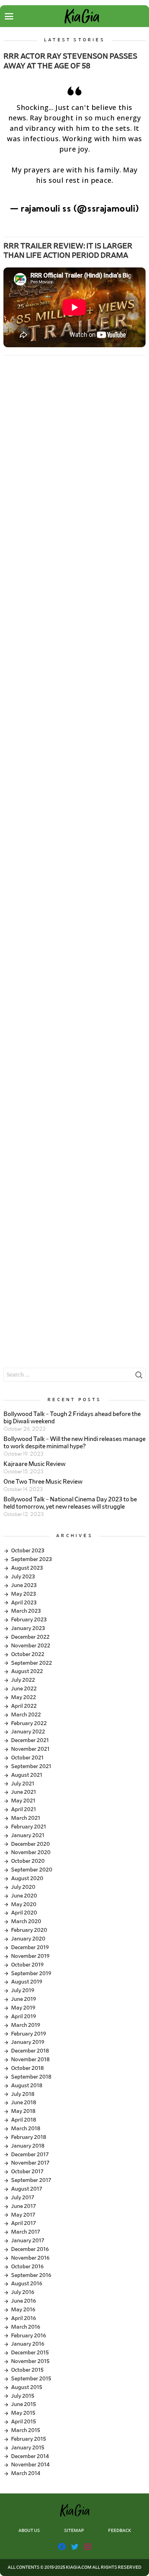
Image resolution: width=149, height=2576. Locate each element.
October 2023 (28, 1551)
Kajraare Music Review (34, 1464)
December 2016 (30, 2249)
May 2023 (24, 1594)
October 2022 (28, 1654)
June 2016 (24, 2301)
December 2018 (30, 2051)
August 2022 (27, 1671)
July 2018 (23, 2094)
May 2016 (23, 2310)
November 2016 (30, 2258)
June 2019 (24, 1999)
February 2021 (29, 1827)
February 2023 (29, 1620)
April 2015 (24, 2422)
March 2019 (26, 2025)
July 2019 (23, 1990)
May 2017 (23, 2215)
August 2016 (27, 2284)
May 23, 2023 (74, 220)
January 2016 (28, 2344)
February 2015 (29, 2439)
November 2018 (30, 2059)
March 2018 (26, 2129)
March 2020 (26, 1921)
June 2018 (24, 2102)
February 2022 (29, 1723)
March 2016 (26, 2327)
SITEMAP (74, 2531)
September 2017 (31, 2180)
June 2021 (24, 1792)
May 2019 (23, 2008)
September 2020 (32, 1870)
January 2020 (28, 1939)
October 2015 (27, 2370)
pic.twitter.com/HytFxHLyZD (75, 191)
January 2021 (28, 1835)
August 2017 (27, 2189)
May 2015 (23, 2413)
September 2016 (31, 2275)
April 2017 (24, 2223)
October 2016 (27, 2267)
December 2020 (30, 1844)
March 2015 (26, 2430)
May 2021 (23, 1801)
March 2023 (26, 1611)
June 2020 (24, 1896)
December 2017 (30, 2155)
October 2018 (27, 2068)
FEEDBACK (120, 2531)
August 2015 (27, 2387)
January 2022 (28, 1732)
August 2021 (27, 1775)
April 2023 (24, 1603)
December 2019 (30, 1947)
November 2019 (30, 1956)
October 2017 (27, 2172)
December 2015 (30, 2353)
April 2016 (24, 2318)
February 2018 (29, 2137)
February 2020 (29, 1930)
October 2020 (28, 1861)
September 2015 (31, 2379)
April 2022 (24, 1706)
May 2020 (24, 1904)
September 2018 (31, 2077)
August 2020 (27, 1878)
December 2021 (30, 1740)
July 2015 (23, 2396)
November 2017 (30, 2163)
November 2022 (31, 1646)
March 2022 (26, 1715)
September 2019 (31, 1973)
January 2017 (28, 2241)
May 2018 (23, 2111)
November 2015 (30, 2361)
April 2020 (24, 1913)
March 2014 (26, 2473)
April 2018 (24, 2120)
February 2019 (29, 2034)
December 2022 (30, 1637)
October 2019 (27, 1965)
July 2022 (23, 1680)
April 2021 (24, 1809)
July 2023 (23, 1577)
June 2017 (24, 2206)
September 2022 (32, 1663)
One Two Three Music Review (43, 1482)
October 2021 (27, 1758)
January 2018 (28, 2146)
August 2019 (27, 1982)
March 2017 (26, 2232)
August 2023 (27, 1568)
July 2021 (23, 1784)
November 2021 (30, 1749)
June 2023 (24, 1585)
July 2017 (23, 2198)
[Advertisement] (74, 444)
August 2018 (27, 2085)
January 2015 (28, 2448)
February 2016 (29, 2336)
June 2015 (24, 2404)
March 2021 (26, 1818)
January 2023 (28, 1628)
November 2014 (30, 2465)
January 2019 (28, 2042)
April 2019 (24, 2016)
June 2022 (24, 1689)
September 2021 (31, 1766)
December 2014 (30, 2456)
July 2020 (23, 1887)
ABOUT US (29, 2531)
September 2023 (32, 1559)
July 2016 (23, 2292)
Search (139, 1377)
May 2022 (24, 1697)
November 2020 (31, 1852)
